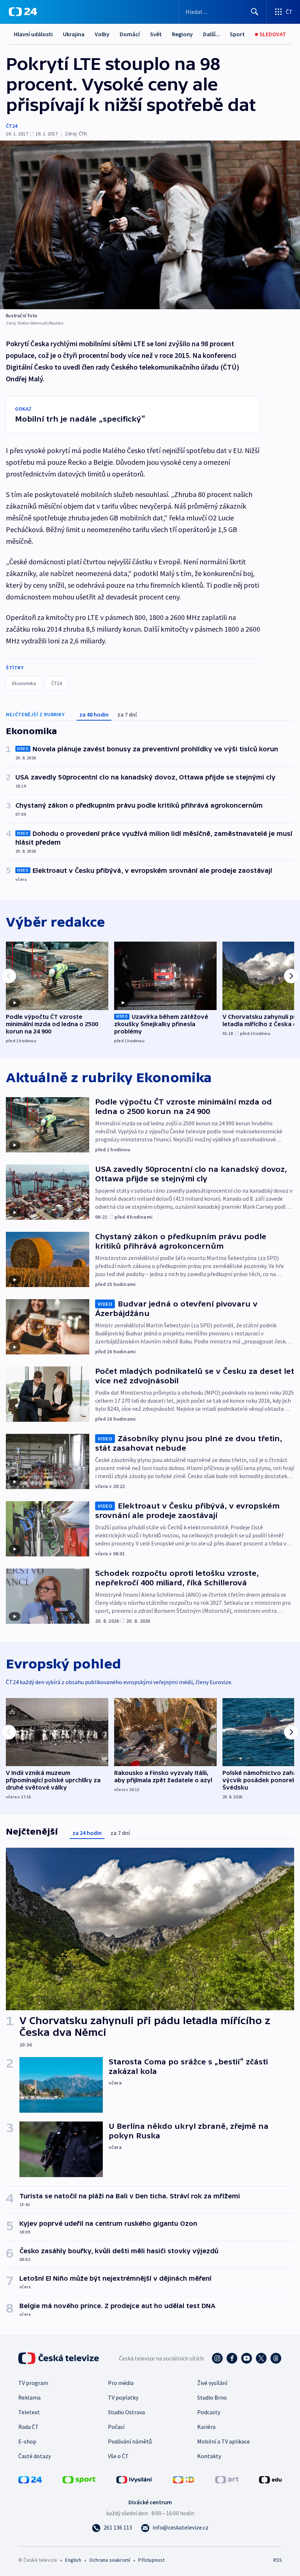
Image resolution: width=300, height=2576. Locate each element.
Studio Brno (212, 2397)
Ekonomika (24, 683)
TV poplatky (123, 2397)
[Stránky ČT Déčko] (183, 2479)
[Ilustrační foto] (150, 225)
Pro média (121, 2383)
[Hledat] (255, 12)
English (73, 2560)
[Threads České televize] (276, 2358)
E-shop (27, 2441)
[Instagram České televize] (217, 2358)
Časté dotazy (35, 2456)
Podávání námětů (130, 2441)
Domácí (130, 34)
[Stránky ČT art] (227, 2479)
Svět (156, 34)
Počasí (116, 2427)
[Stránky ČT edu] (270, 2479)
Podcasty (209, 2412)
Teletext (29, 2412)
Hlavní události (33, 34)
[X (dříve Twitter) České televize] (261, 2358)
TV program (33, 2383)
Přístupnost (151, 2560)
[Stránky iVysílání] (134, 2479)
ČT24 (12, 126)
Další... (211, 34)
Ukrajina (74, 34)
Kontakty (209, 2456)
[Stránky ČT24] (30, 2479)
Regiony (182, 34)
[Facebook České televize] (232, 2358)
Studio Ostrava (126, 2412)
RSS (277, 2560)
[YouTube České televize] (247, 2358)
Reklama (29, 2397)
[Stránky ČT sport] (79, 2479)
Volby (102, 34)
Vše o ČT (118, 2456)
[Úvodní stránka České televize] (59, 2358)
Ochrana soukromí (110, 2560)
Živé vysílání (212, 2383)
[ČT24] (23, 12)
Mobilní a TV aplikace (224, 2441)
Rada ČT (29, 2427)
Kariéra (206, 2427)
